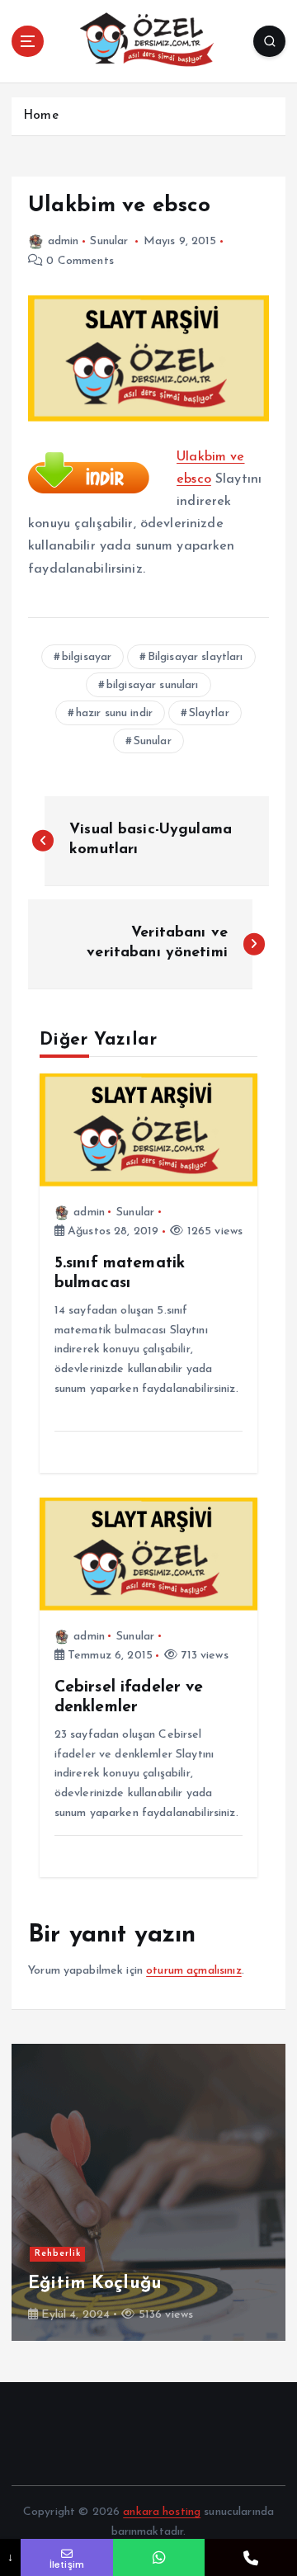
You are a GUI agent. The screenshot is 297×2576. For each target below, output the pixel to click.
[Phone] (251, 2557)
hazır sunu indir (114, 713)
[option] (148, 2192)
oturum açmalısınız (194, 1971)
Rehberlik (58, 2254)
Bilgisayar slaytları (196, 657)
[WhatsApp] (159, 2557)
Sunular (109, 241)
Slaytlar (209, 713)
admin (63, 241)
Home (41, 116)
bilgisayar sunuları (153, 685)
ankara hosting (162, 2512)
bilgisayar (87, 657)
